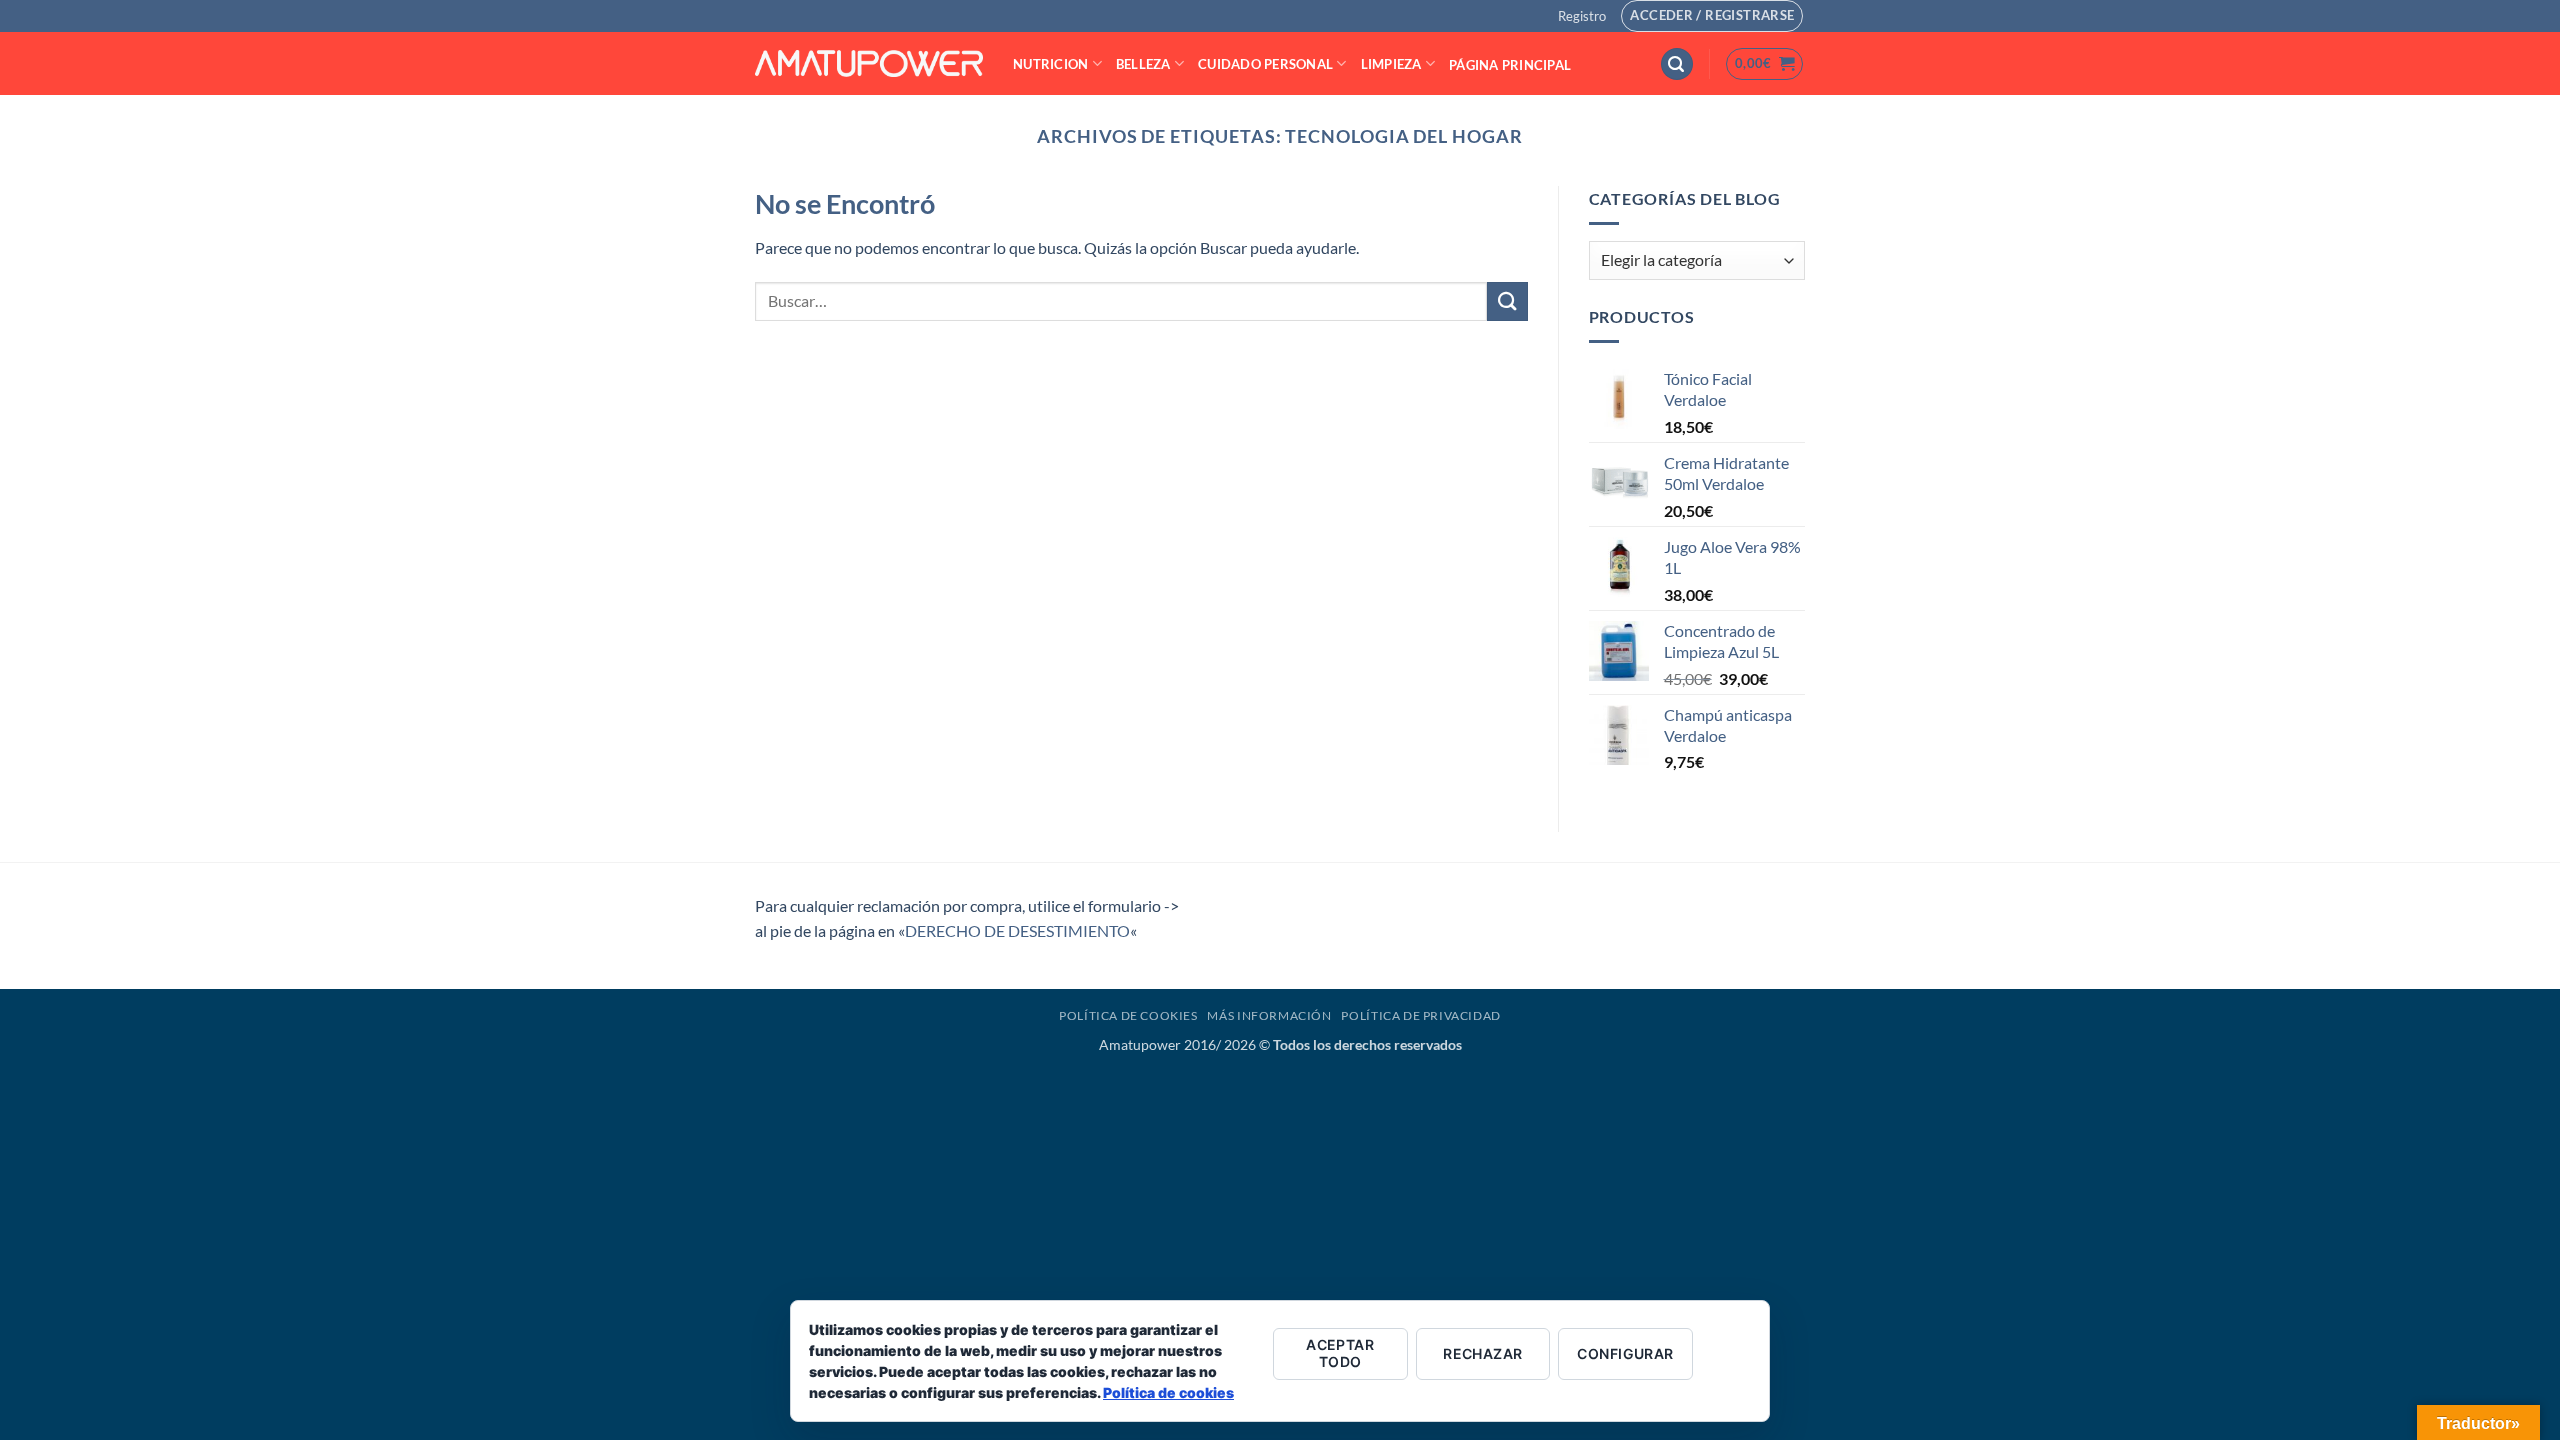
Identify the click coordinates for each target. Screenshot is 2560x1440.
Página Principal (1510, 65)
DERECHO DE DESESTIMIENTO (1017, 930)
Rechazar (1482, 1353)
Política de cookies (1168, 1392)
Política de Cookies (1128, 1015)
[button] (1582, 16)
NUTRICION (1050, 64)
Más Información (1269, 1015)
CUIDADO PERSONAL (1265, 64)
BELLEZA (1143, 64)
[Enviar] (1507, 301)
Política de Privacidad (1420, 1015)
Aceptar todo (1340, 1353)
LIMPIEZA (1391, 64)
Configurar (1625, 1353)
